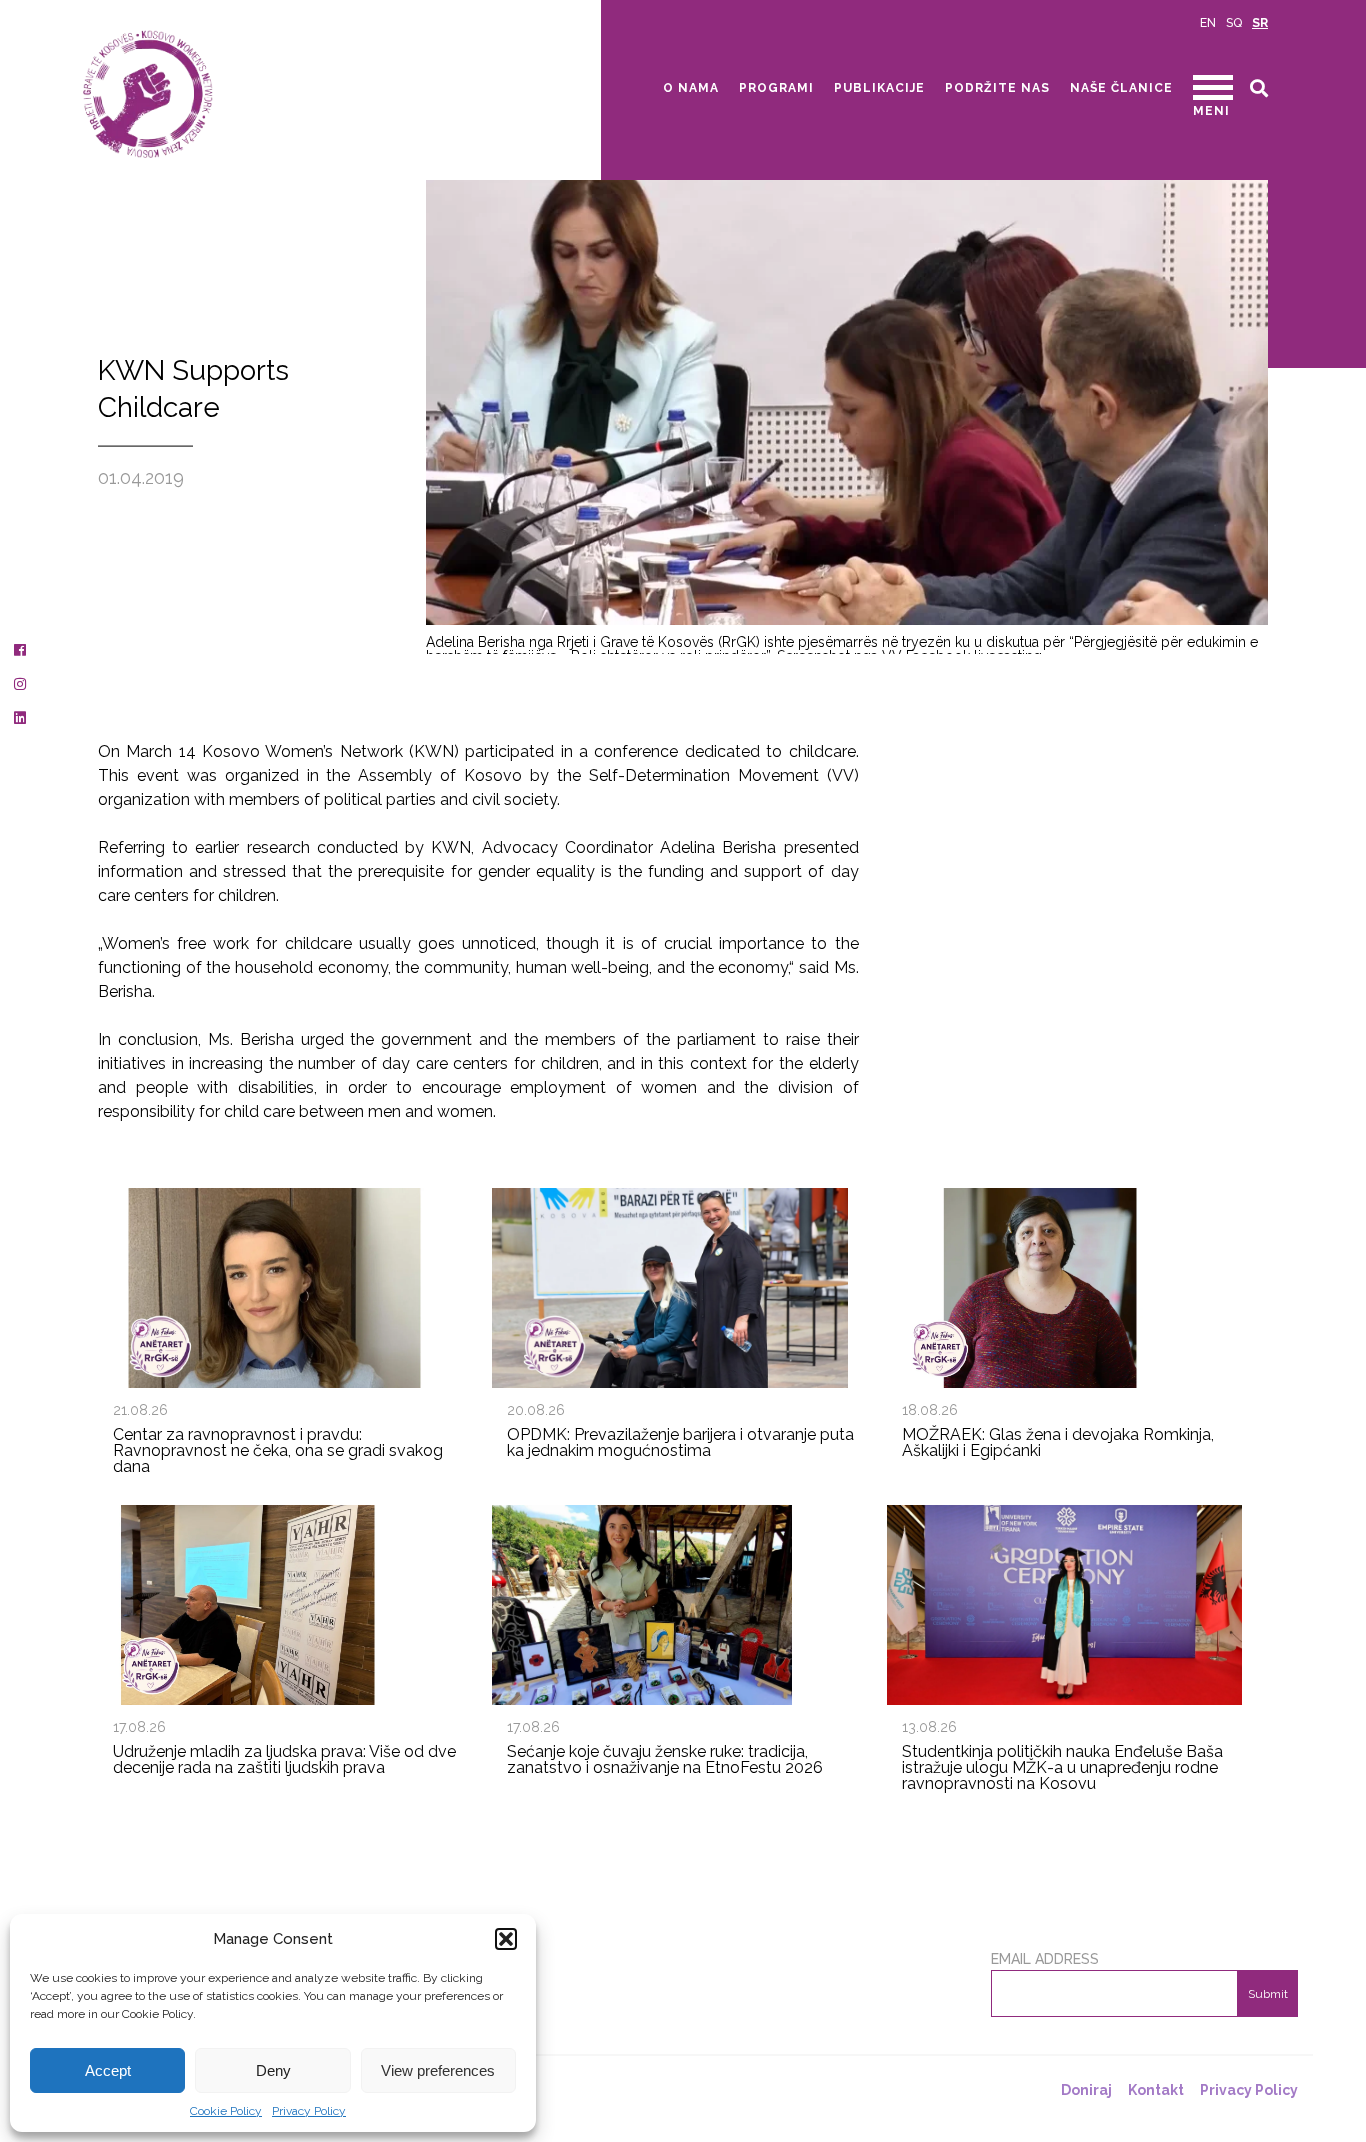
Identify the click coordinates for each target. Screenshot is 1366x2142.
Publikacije (879, 88)
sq (1234, 23)
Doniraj (1086, 2090)
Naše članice (1121, 88)
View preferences (438, 2070)
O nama (691, 88)
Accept (108, 2070)
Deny (273, 2070)
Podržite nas (997, 88)
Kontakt (1156, 2090)
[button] (506, 1939)
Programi (776, 88)
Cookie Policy (226, 2111)
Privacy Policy (309, 2111)
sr (1260, 23)
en (1208, 23)
